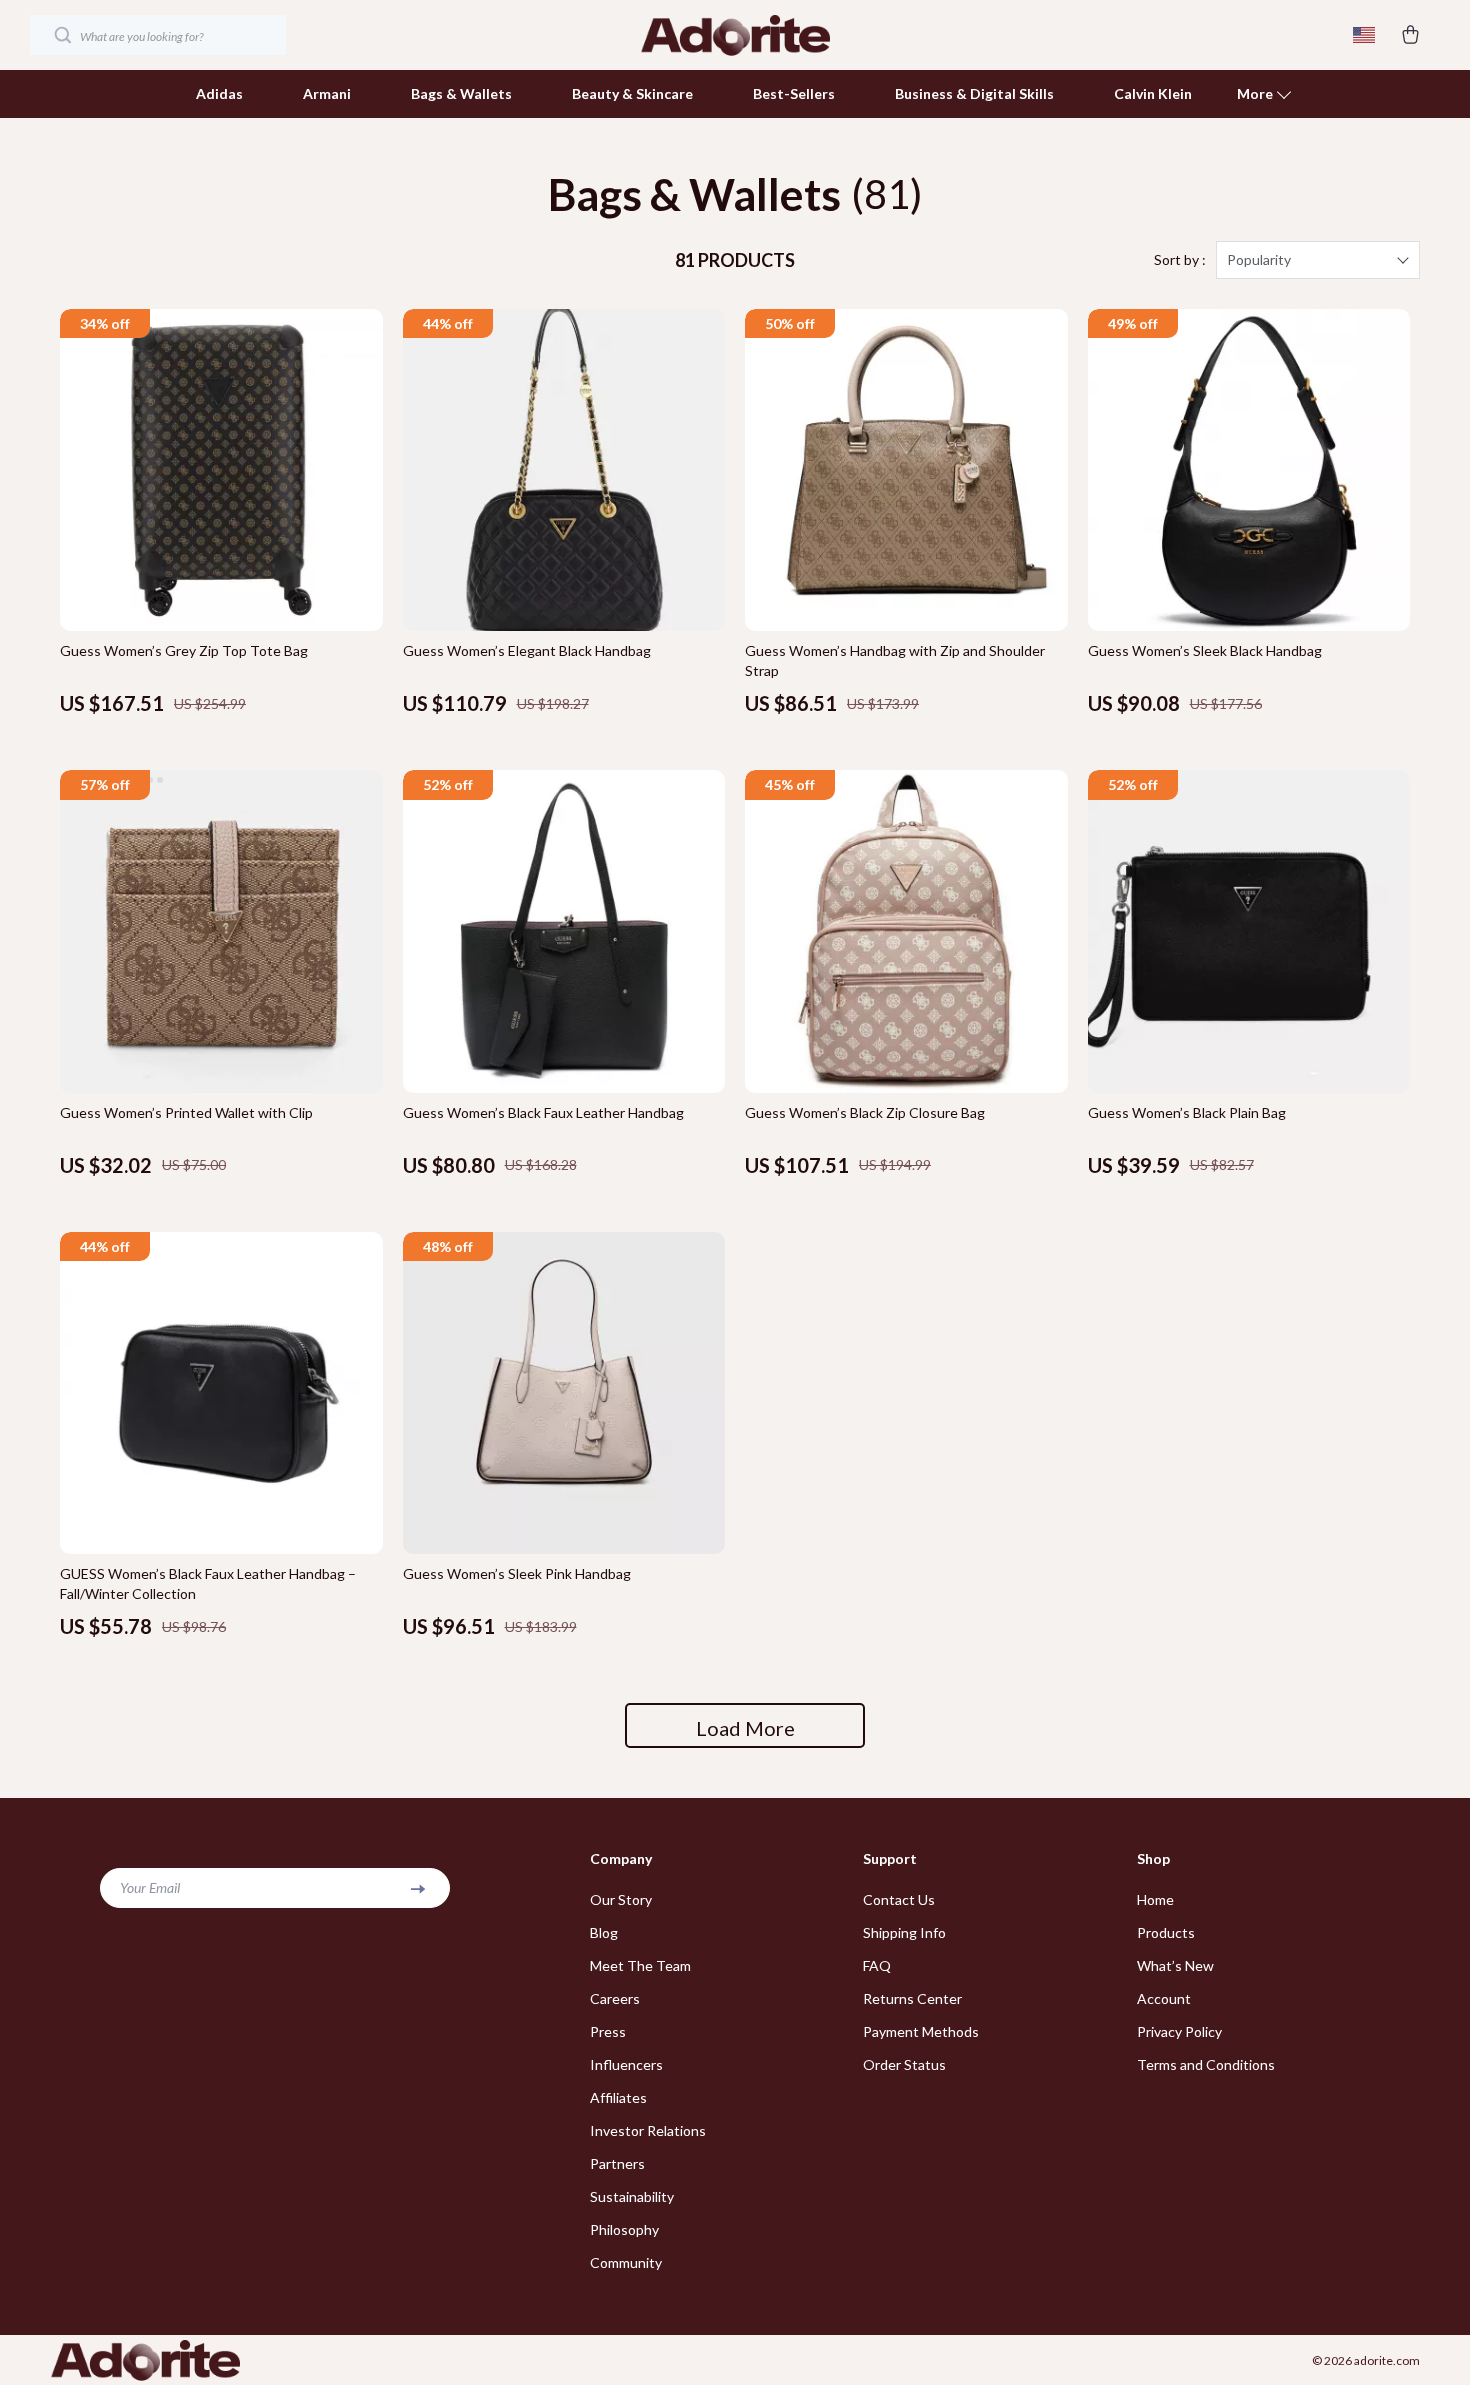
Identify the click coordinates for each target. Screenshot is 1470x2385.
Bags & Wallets (461, 93)
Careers (615, 1998)
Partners (617, 2163)
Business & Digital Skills (974, 93)
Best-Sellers (794, 93)
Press (608, 2031)
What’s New (1175, 1965)
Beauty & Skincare (632, 93)
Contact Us (899, 1899)
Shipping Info (904, 1932)
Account (1164, 1998)
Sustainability (632, 2196)
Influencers (626, 2064)
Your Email (150, 1887)
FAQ (877, 1965)
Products (1166, 1932)
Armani (327, 93)
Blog (604, 1932)
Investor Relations (648, 2130)
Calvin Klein (1153, 93)
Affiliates (618, 2097)
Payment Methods (921, 2031)
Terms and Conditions (1206, 2064)
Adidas (219, 93)
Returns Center (912, 1998)
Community (626, 2262)
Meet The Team (640, 1965)
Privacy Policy (1179, 2031)
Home (1155, 1899)
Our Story (621, 1899)
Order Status (904, 2064)
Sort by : (1180, 259)
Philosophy (624, 2229)
